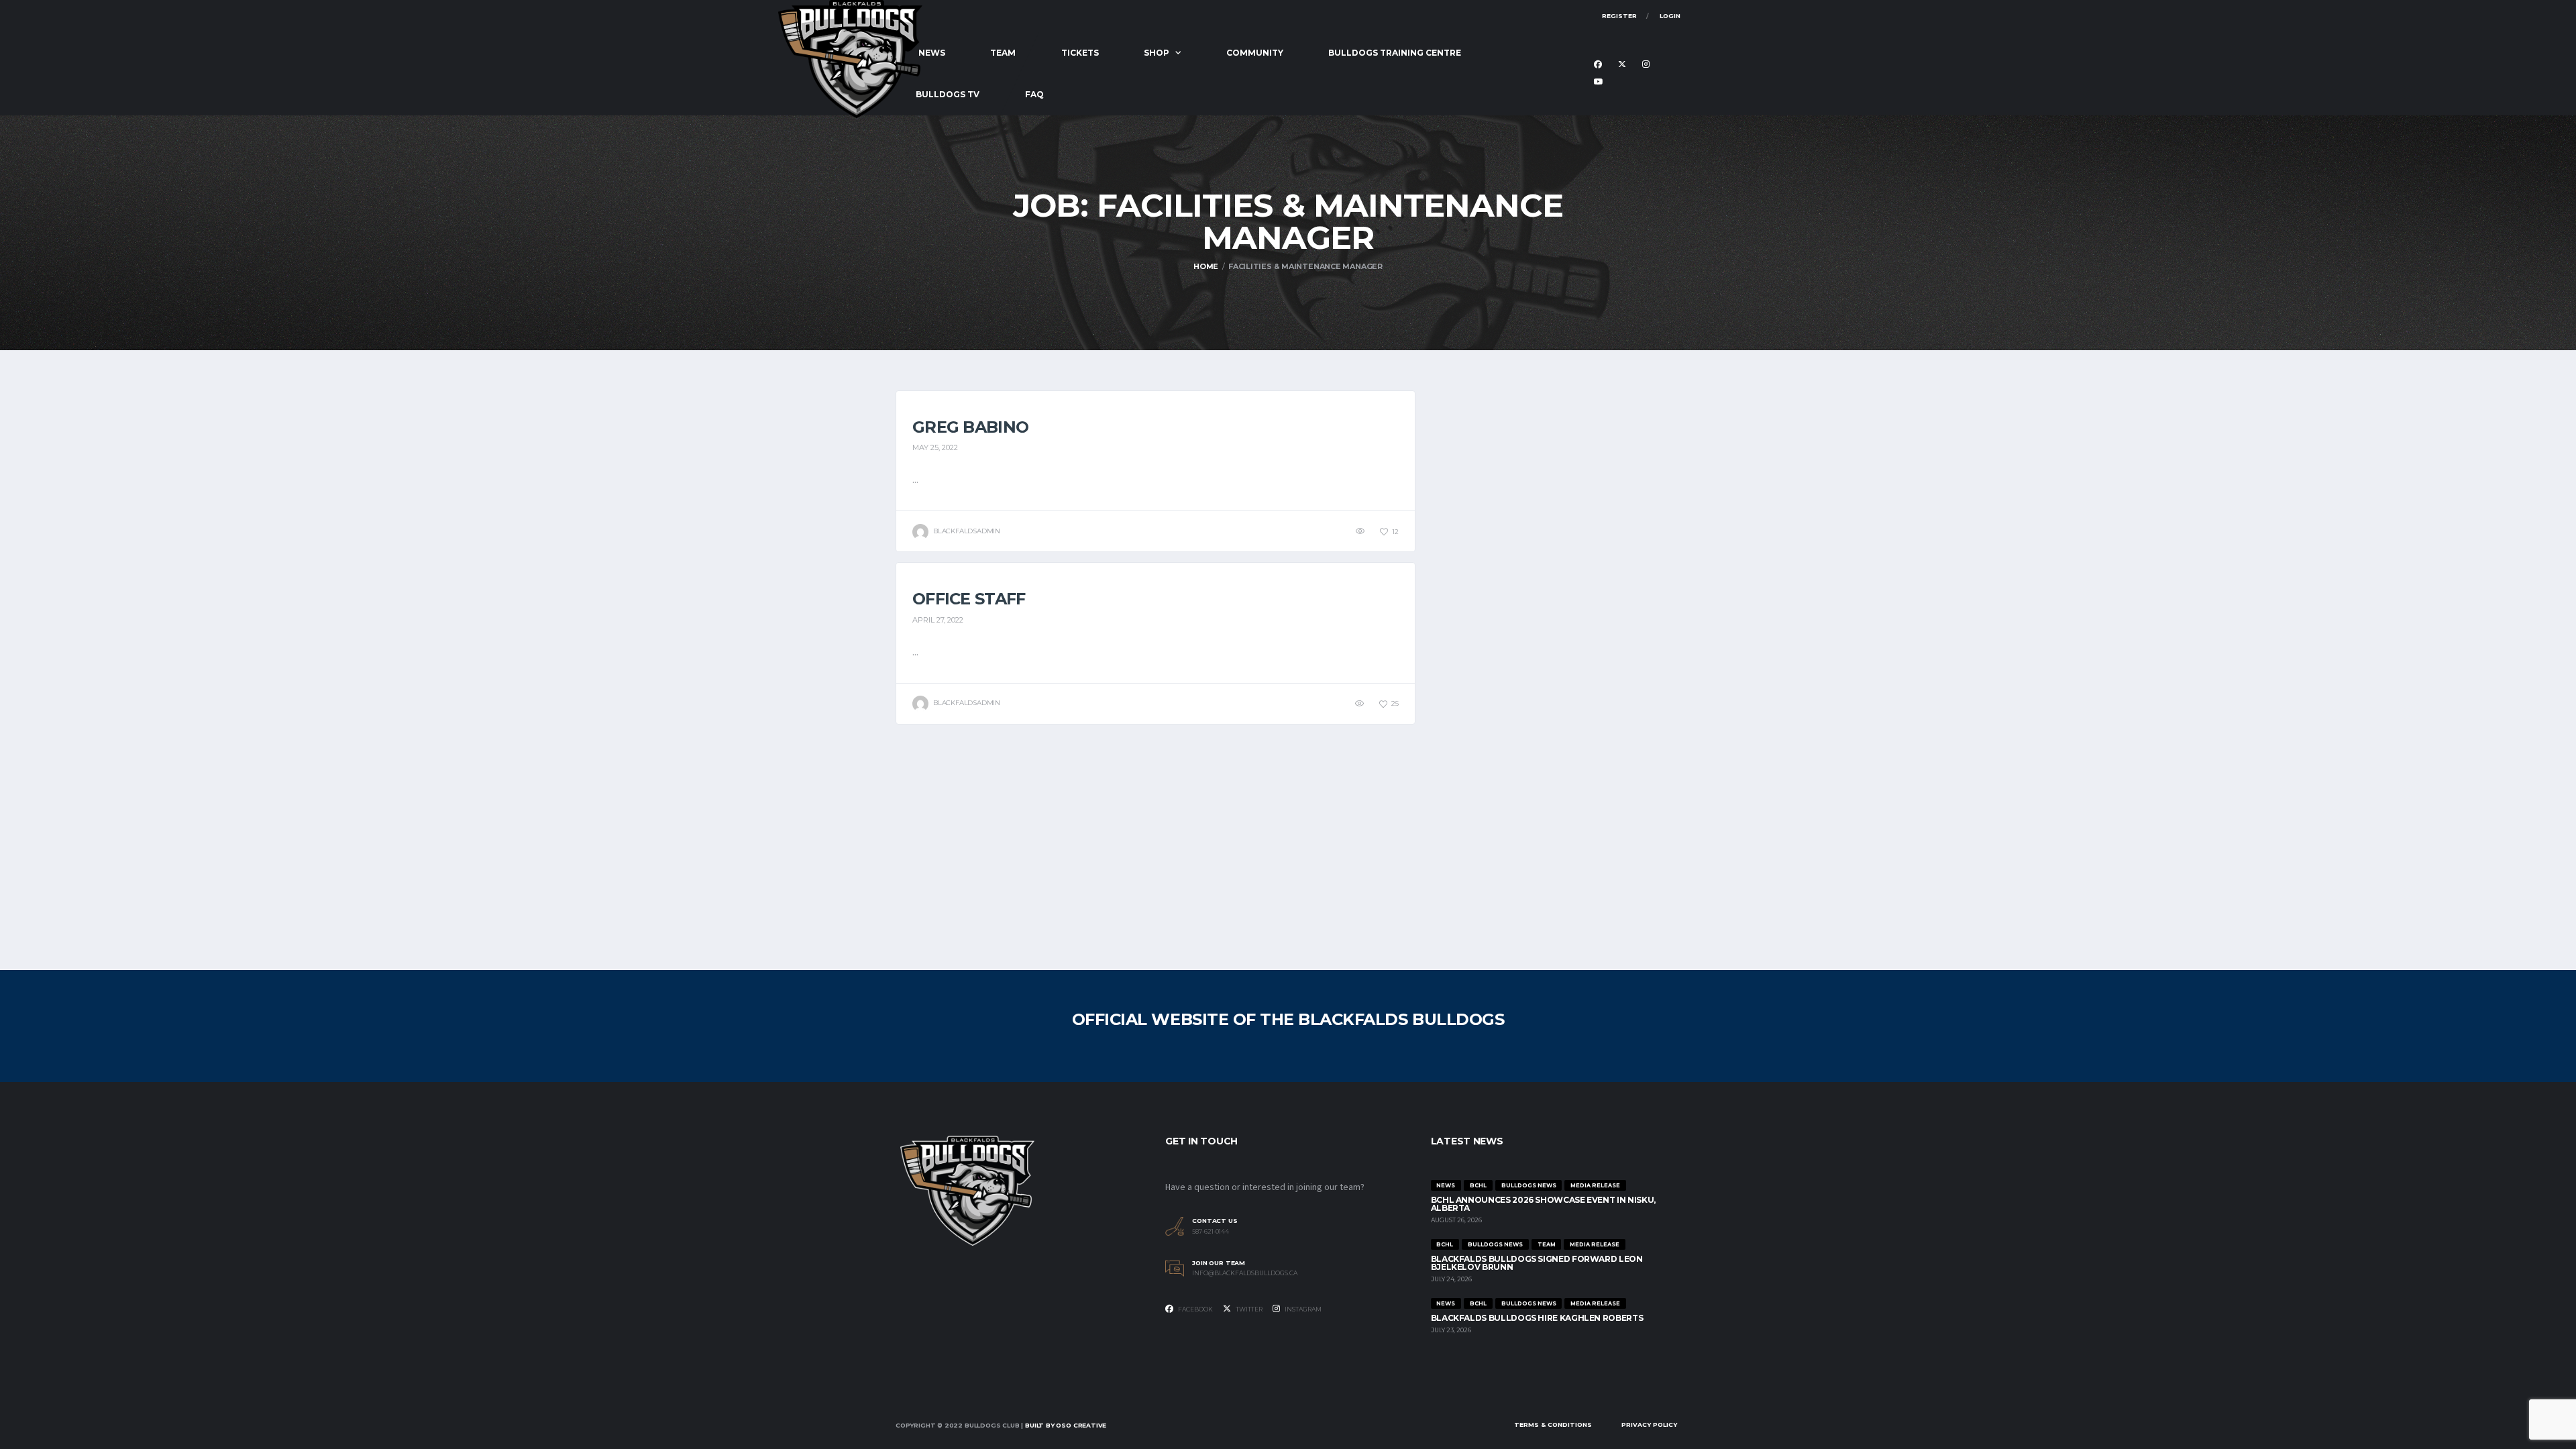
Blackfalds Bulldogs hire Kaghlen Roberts (1537, 1318)
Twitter (1248, 1309)
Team (1003, 53)
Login (1670, 16)
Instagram (1302, 1309)
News (932, 53)
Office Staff (969, 599)
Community (1255, 53)
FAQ (1034, 94)
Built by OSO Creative (1066, 1425)
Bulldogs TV (948, 94)
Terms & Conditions (1553, 1425)
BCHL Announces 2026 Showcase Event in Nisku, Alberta (1543, 1204)
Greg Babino (970, 427)
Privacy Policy (1649, 1425)
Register (1619, 16)
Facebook (1195, 1309)
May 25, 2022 (935, 447)
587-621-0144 (1211, 1232)
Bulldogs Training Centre (1395, 53)
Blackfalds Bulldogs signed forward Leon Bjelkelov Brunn (1537, 1263)
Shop (1157, 53)
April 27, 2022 (938, 620)
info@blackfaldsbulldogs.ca (1245, 1273)
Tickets (1080, 53)
